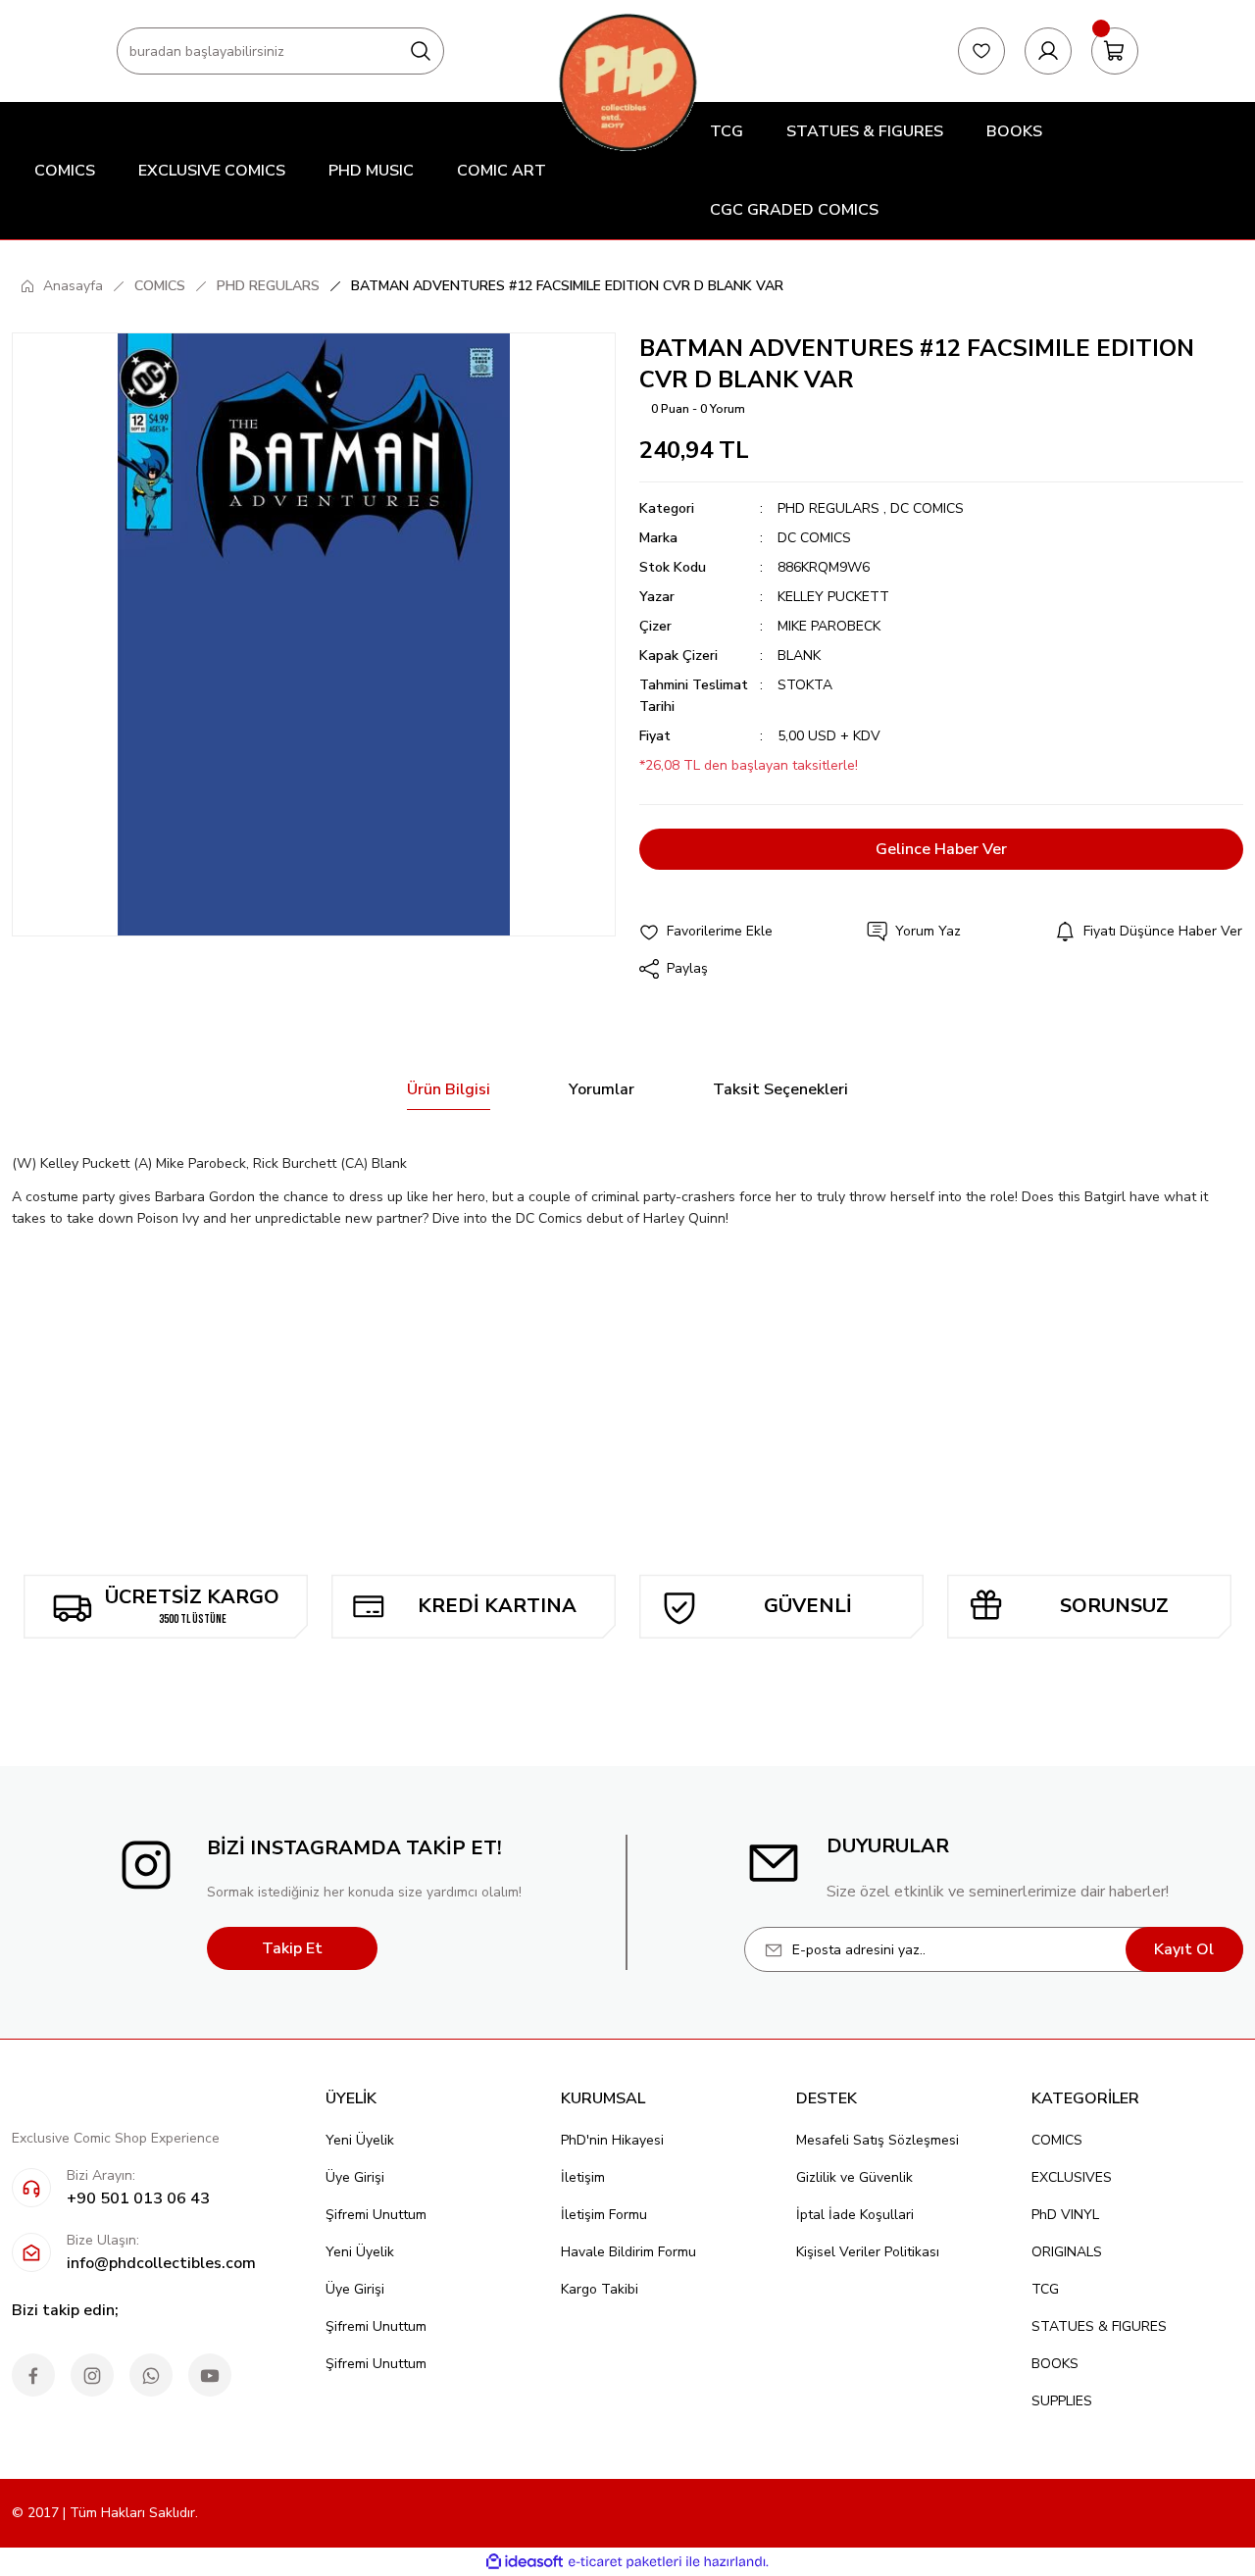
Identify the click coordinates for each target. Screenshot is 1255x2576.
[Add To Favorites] (706, 932)
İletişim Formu (604, 2215)
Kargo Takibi (600, 2289)
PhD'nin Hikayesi (612, 2140)
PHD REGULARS (828, 508)
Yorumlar (602, 1089)
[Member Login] (1048, 51)
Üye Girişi (355, 2177)
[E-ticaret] (625, 2562)
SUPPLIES (1062, 2401)
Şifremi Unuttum (376, 2215)
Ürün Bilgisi (449, 1089)
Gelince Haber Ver (941, 849)
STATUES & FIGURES (1099, 2326)
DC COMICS (927, 508)
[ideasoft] (525, 2562)
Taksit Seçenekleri (780, 1089)
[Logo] (627, 82)
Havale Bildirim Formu (628, 2252)
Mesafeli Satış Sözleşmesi (878, 2140)
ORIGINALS (1067, 2252)
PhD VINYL (1065, 2215)
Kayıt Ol (1184, 1949)
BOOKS (1055, 2364)
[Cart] (1115, 51)
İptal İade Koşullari (855, 2215)
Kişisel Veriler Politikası (868, 2252)
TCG (1045, 2289)
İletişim (583, 2177)
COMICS (1057, 2140)
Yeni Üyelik (360, 2140)
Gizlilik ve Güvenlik (854, 2177)
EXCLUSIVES (1072, 2177)
